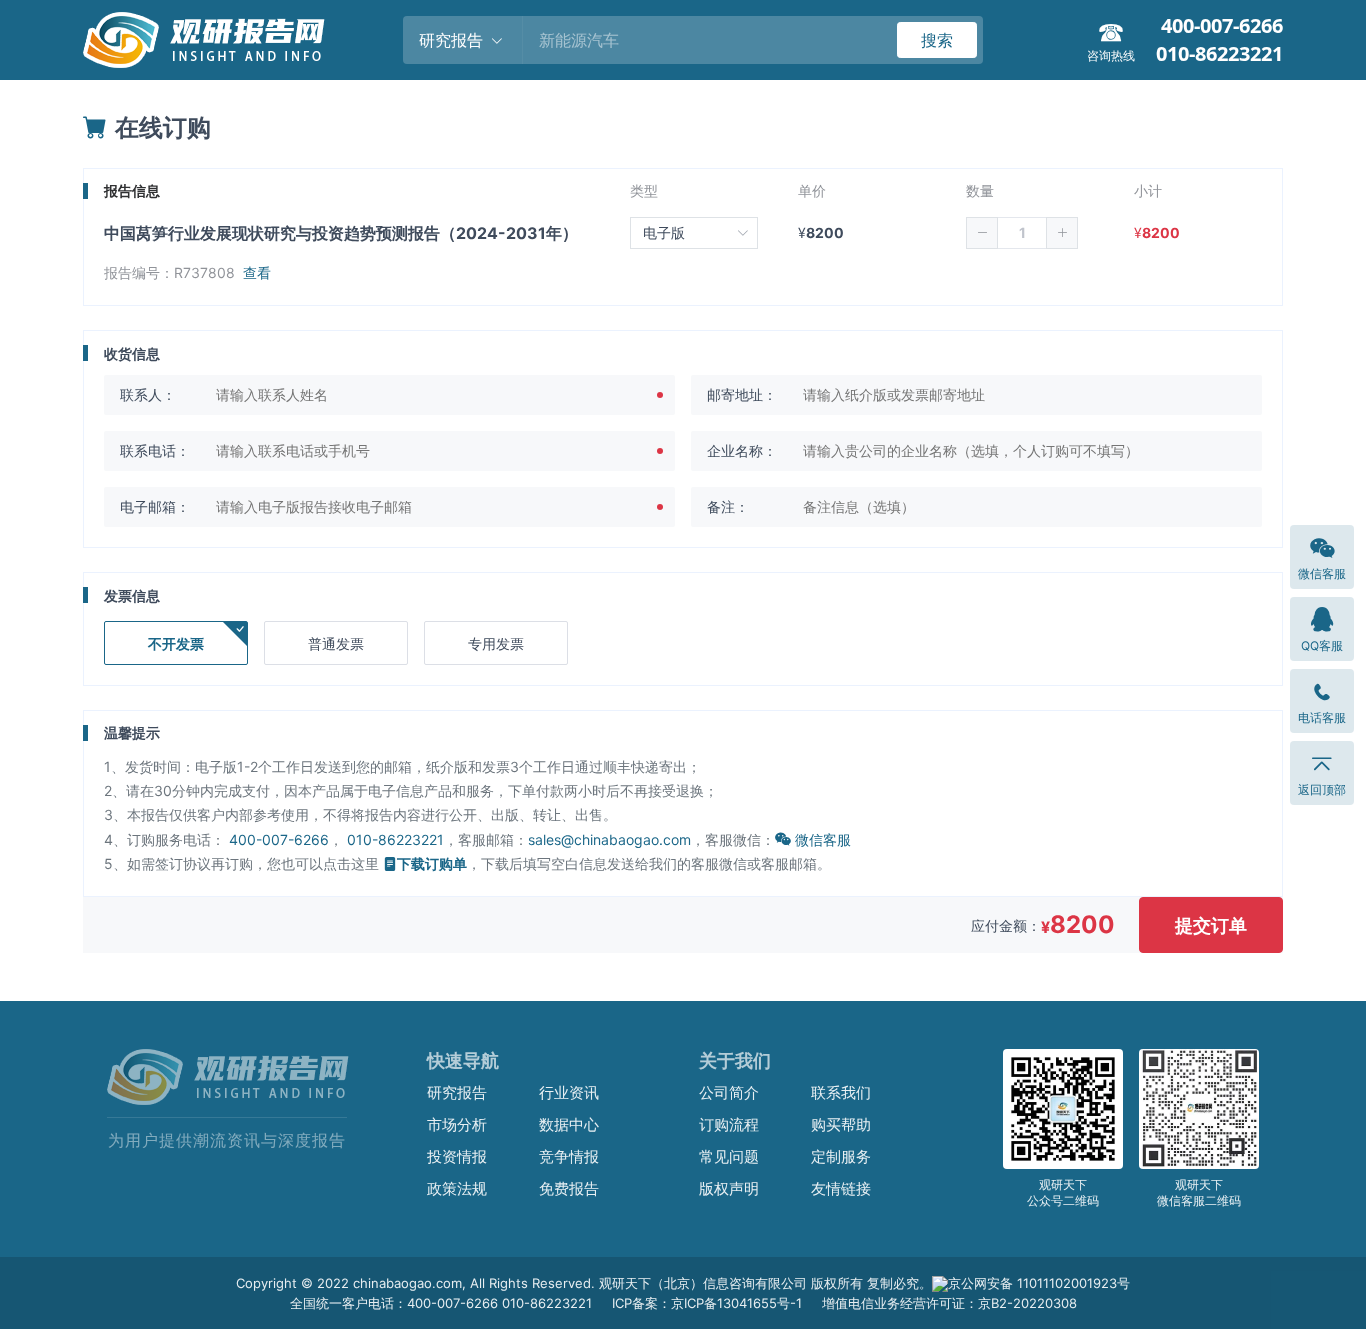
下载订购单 (432, 863)
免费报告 (569, 1188)
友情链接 (841, 1188)
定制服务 (841, 1156)
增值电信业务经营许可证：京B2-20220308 (949, 1303)
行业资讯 (569, 1092)
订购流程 (729, 1124)
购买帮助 (841, 1124)
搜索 (937, 40)
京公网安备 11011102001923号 (1039, 1283)
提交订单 (1211, 925)
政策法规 (457, 1188)
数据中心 (569, 1124)
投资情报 (457, 1156)
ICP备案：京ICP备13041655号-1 (707, 1303)
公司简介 (729, 1092)
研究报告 (457, 1092)
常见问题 (729, 1156)
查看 (257, 272)
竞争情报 (569, 1156)
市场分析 (457, 1124)
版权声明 (729, 1188)
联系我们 (841, 1092)
